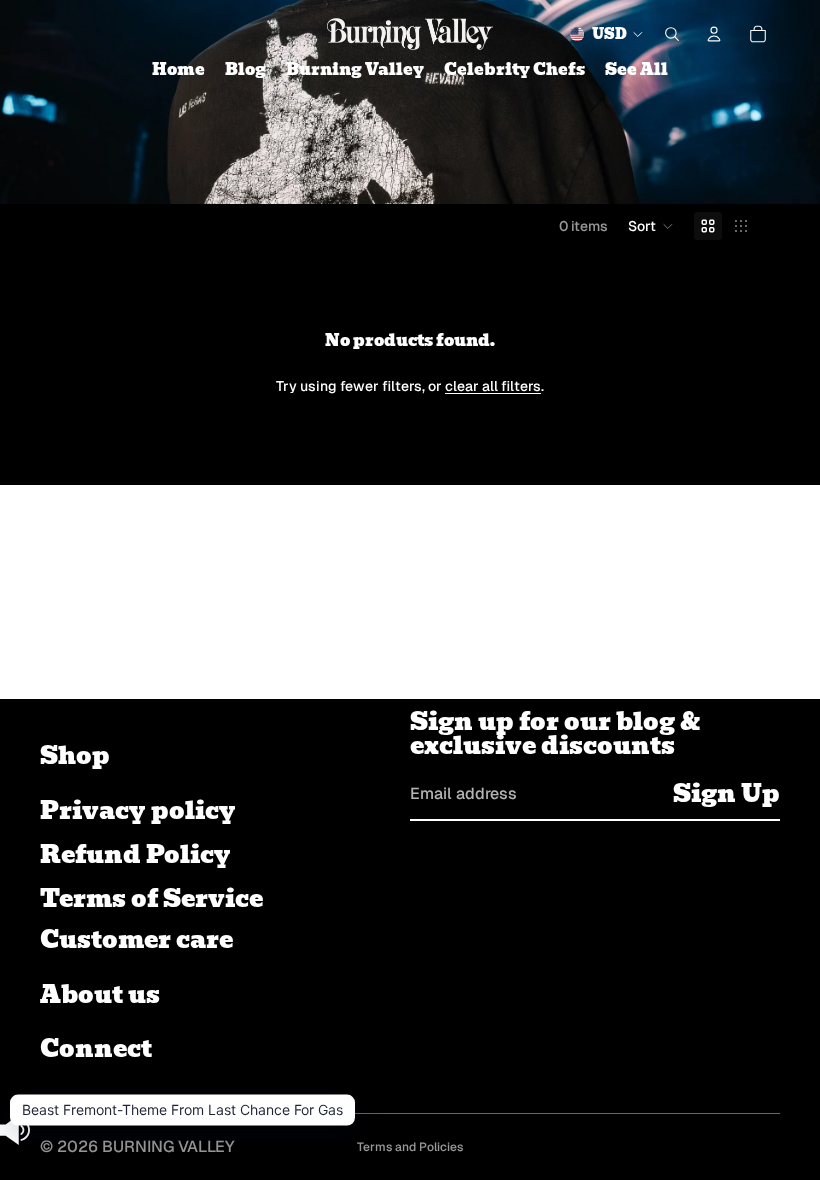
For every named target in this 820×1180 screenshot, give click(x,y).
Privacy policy (138, 810)
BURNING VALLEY (168, 1146)
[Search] (672, 34)
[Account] (714, 34)
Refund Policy (135, 854)
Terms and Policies (410, 1147)
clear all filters (493, 386)
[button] (651, 226)
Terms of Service (151, 898)
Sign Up (726, 793)
